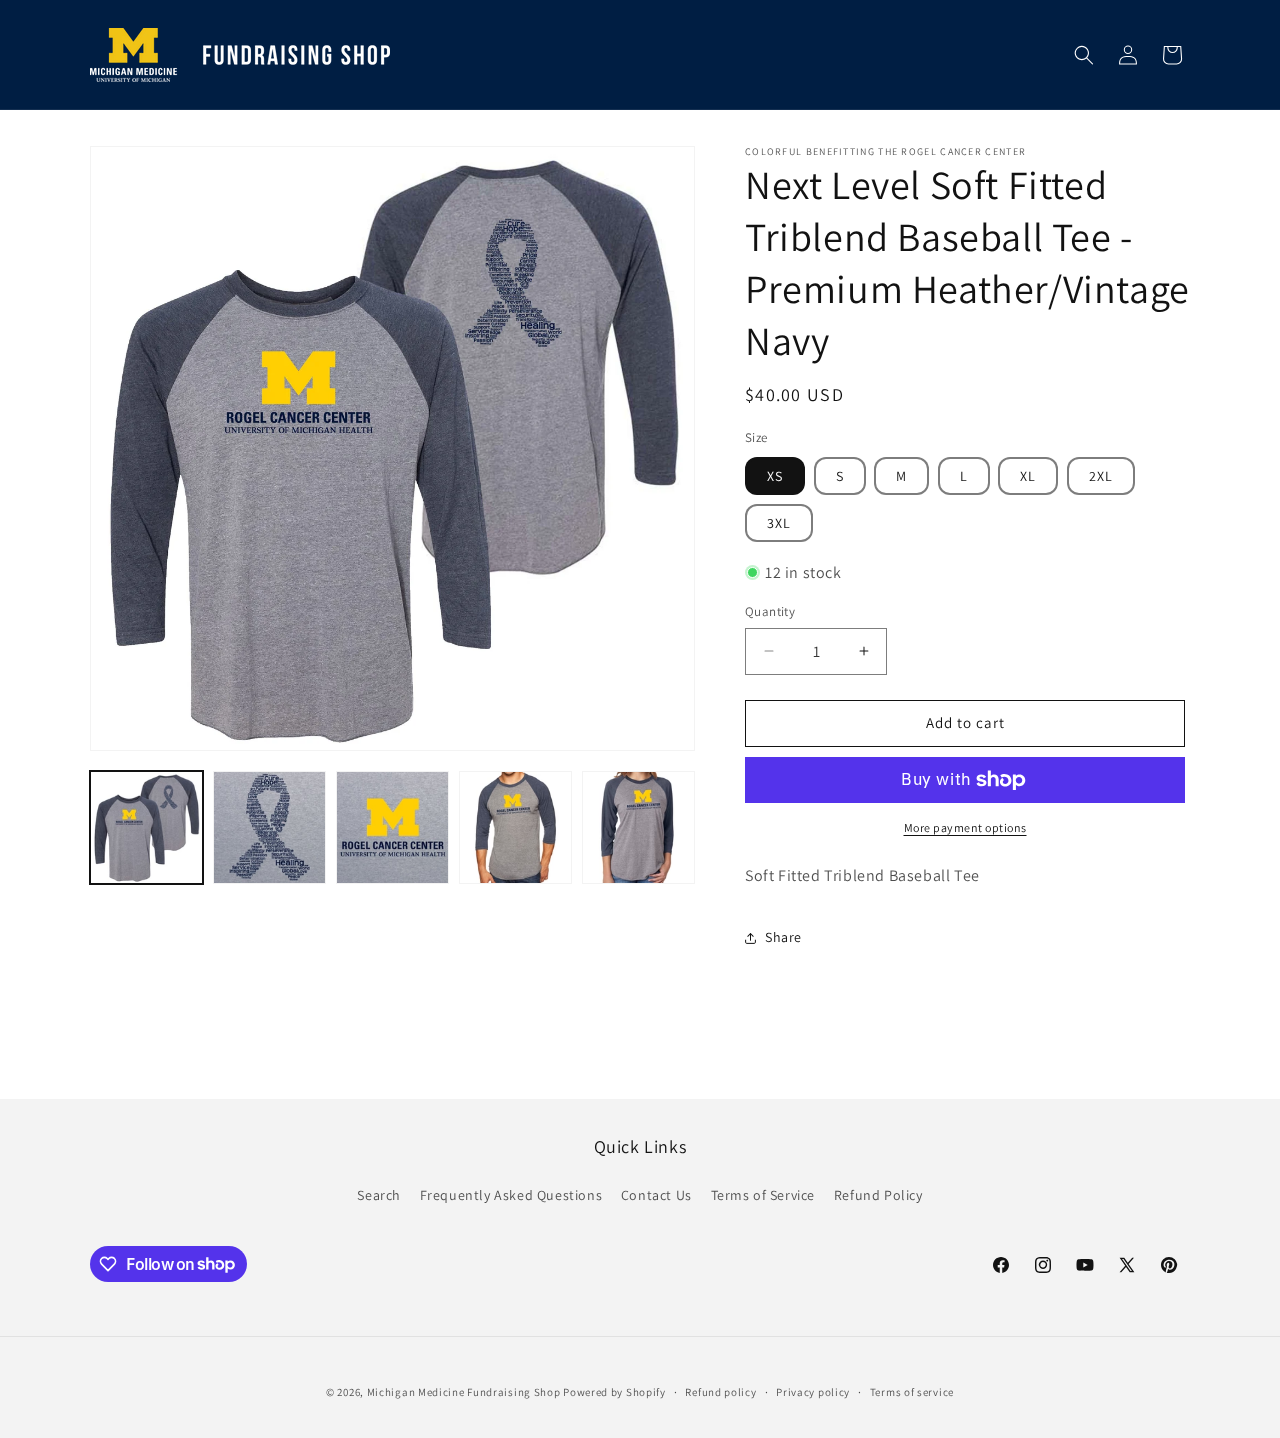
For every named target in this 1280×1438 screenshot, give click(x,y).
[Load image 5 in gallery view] (638, 827)
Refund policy (720, 1391)
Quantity (770, 611)
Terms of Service (763, 1195)
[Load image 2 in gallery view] (269, 827)
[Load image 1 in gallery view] (146, 827)
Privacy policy (813, 1391)
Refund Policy (878, 1195)
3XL (779, 523)
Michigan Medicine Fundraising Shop (464, 1392)
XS (775, 476)
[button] (1084, 55)
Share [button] (783, 937)
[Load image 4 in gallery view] (515, 827)
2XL (1101, 476)
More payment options (965, 827)
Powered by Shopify (614, 1392)
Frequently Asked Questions (511, 1195)
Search (379, 1195)
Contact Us (656, 1195)
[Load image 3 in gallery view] (392, 827)
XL (1028, 476)
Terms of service (912, 1391)
